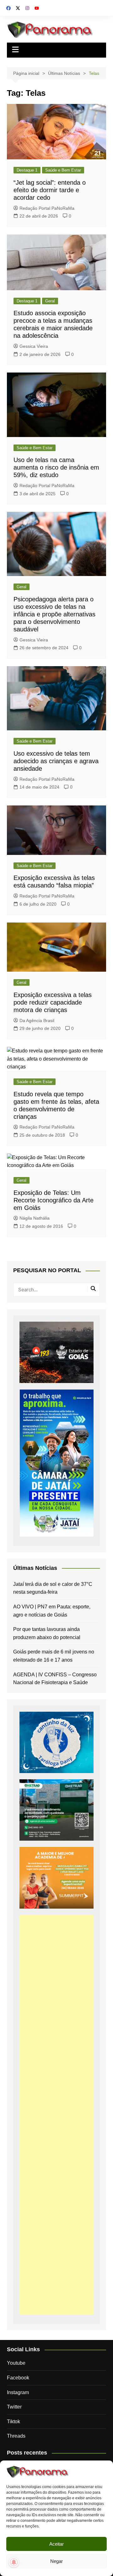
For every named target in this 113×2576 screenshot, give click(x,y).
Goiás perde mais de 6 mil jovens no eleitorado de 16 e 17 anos (54, 1656)
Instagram (18, 2392)
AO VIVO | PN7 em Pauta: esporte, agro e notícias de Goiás (52, 1611)
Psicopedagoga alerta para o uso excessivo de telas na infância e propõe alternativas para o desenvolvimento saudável (54, 614)
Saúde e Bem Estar (63, 170)
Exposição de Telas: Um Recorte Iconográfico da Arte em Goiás (54, 1200)
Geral (50, 301)
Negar (56, 2561)
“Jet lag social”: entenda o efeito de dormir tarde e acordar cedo (50, 190)
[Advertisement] (56, 2115)
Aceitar (56, 2544)
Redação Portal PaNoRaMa (47, 208)
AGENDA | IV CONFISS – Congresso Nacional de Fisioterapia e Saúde (55, 1679)
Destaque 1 (27, 170)
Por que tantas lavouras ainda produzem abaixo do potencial (47, 1633)
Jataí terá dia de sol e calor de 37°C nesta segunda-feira (53, 1588)
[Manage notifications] (14, 2562)
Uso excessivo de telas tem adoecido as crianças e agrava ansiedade (56, 761)
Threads (16, 2436)
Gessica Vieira (34, 346)
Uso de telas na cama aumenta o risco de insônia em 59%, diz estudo (56, 467)
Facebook (18, 2378)
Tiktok (13, 2422)
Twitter (14, 2407)
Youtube (16, 2363)
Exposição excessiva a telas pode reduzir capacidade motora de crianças (53, 1002)
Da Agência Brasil (37, 1021)
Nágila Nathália (35, 1218)
